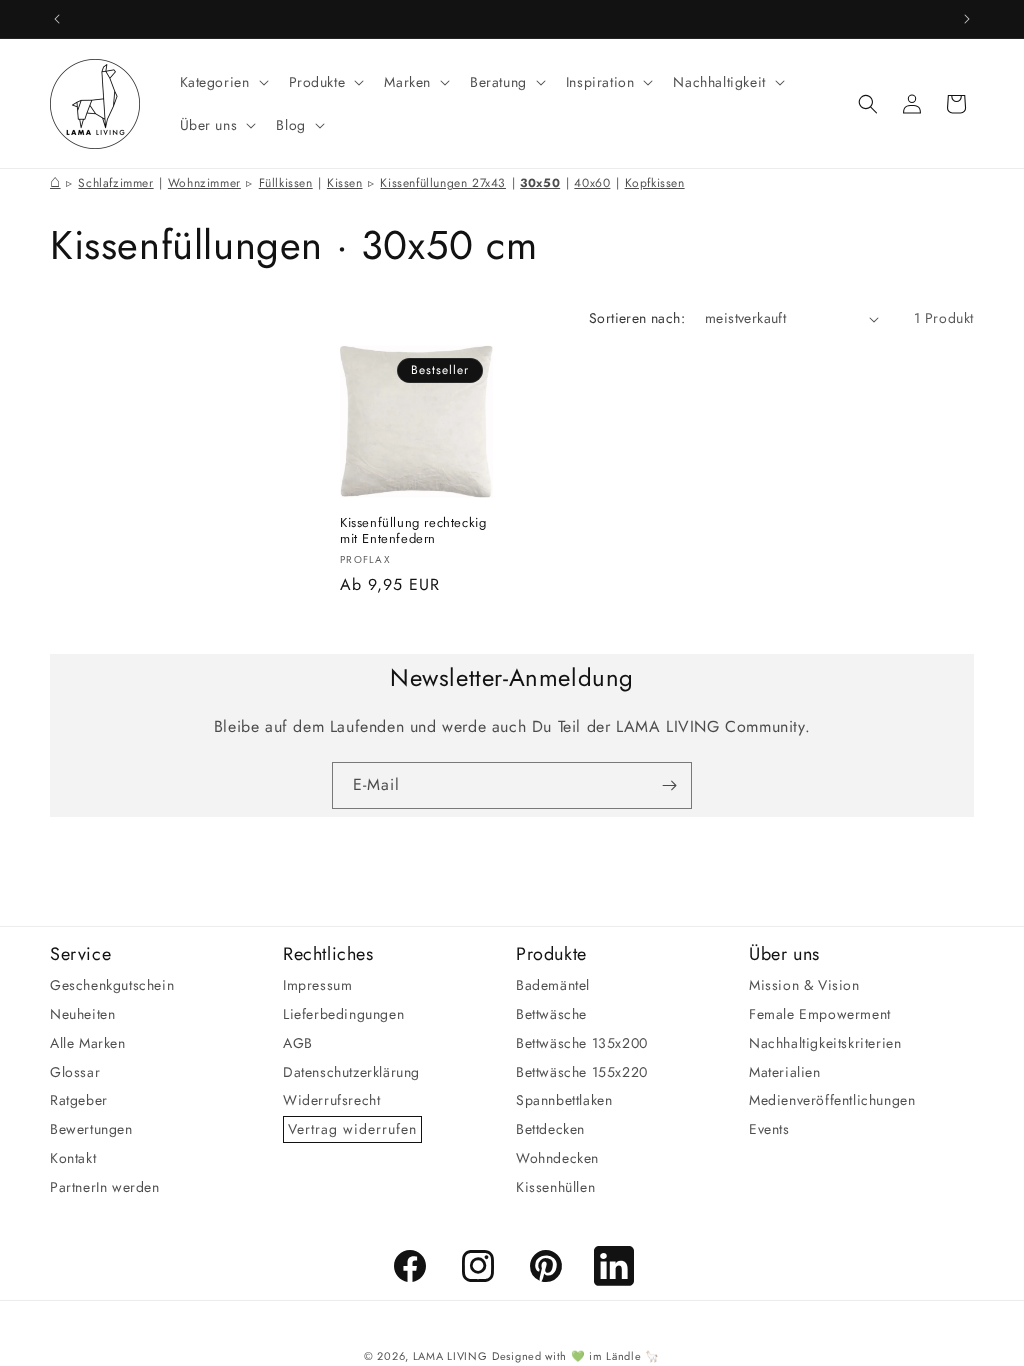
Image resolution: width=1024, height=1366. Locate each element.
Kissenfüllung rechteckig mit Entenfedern (413, 532)
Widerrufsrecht (331, 1100)
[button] (222, 82)
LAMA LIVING (450, 1356)
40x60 (592, 183)
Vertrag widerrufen (352, 1129)
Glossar (75, 1072)
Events (769, 1129)
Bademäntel (553, 985)
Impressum (317, 985)
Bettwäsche (551, 1014)
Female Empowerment (820, 1014)
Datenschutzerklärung (351, 1072)
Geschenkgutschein (112, 985)
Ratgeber (79, 1100)
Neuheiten (82, 1014)
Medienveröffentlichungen (832, 1100)
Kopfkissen (655, 183)
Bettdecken (550, 1129)
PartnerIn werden (105, 1187)
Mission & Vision (804, 985)
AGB (298, 1043)
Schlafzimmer (115, 183)
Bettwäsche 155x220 (582, 1072)
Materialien (785, 1072)
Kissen (345, 183)
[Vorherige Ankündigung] (57, 19)
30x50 (540, 183)
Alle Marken (88, 1043)
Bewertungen (91, 1129)
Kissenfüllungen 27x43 (443, 183)
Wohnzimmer (204, 183)
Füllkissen (286, 183)
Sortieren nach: (637, 318)
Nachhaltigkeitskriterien (825, 1043)
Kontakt (73, 1158)
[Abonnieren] (669, 785)
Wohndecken (557, 1158)
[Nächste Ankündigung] (967, 19)
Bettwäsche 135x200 (582, 1043)
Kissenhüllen (555, 1187)
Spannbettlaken (564, 1100)
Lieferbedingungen (343, 1014)
